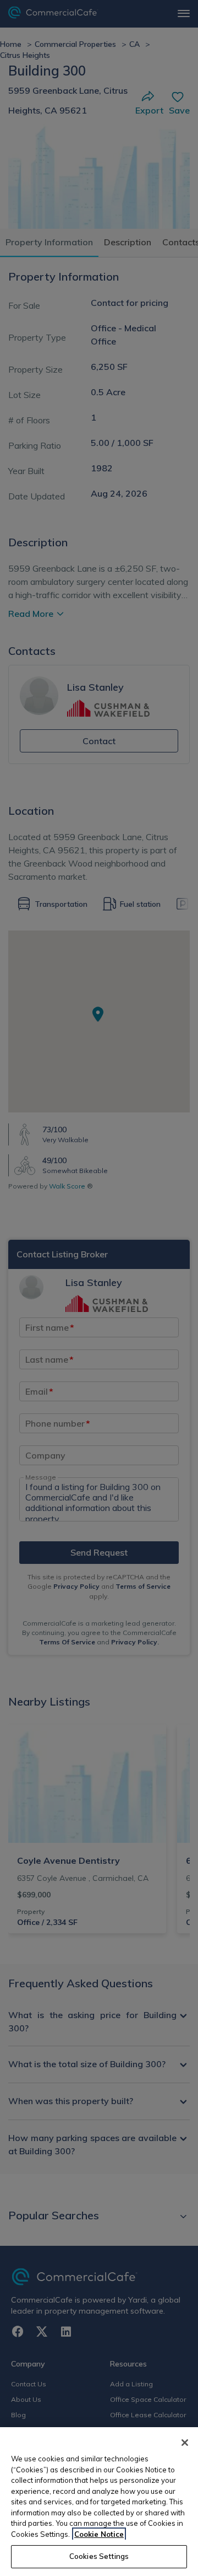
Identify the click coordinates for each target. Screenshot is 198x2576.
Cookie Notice (99, 2534)
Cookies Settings (99, 2556)
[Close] (185, 2443)
